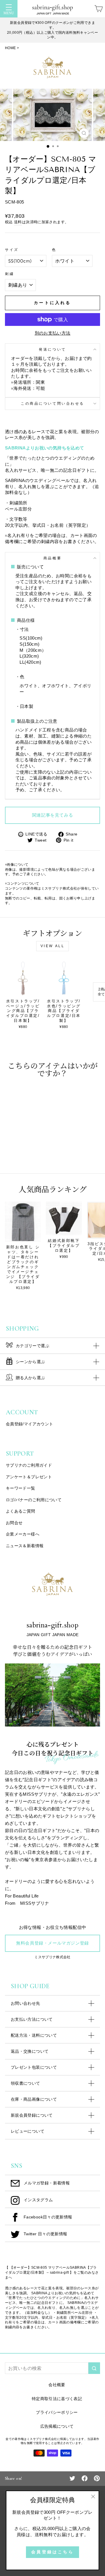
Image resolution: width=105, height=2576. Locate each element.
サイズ (12, 250)
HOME (10, 48)
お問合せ (14, 1523)
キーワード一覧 (21, 1488)
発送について (52, 349)
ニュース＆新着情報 (25, 1546)
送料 (18, 222)
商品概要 (52, 558)
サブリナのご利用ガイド (29, 1465)
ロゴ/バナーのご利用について (34, 1500)
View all (53, 946)
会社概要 (57, 2385)
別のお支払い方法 (53, 333)
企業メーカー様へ (23, 1534)
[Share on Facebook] (85, 2478)
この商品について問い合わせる (52, 403)
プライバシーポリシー (57, 2412)
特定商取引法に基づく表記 (57, 2399)
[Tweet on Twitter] (72, 2478)
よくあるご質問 (21, 1511)
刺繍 (9, 274)
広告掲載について (57, 2426)
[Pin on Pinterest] (97, 2478)
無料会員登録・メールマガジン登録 (52, 1943)
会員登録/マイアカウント (29, 1424)
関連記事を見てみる (52, 815)
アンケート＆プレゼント (29, 1477)
